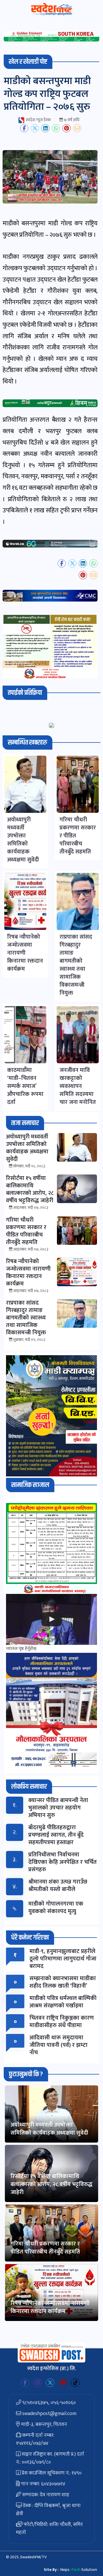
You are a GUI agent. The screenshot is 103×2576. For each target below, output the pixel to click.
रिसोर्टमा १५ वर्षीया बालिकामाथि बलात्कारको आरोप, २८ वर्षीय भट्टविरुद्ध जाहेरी (51, 2184)
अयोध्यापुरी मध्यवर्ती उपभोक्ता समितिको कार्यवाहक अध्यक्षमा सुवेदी (49, 2129)
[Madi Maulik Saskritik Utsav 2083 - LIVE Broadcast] (51, 1620)
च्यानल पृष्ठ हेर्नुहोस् (21, 1649)
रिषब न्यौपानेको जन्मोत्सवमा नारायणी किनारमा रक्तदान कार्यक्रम (50, 2307)
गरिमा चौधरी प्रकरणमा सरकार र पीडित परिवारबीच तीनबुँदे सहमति (45, 2248)
